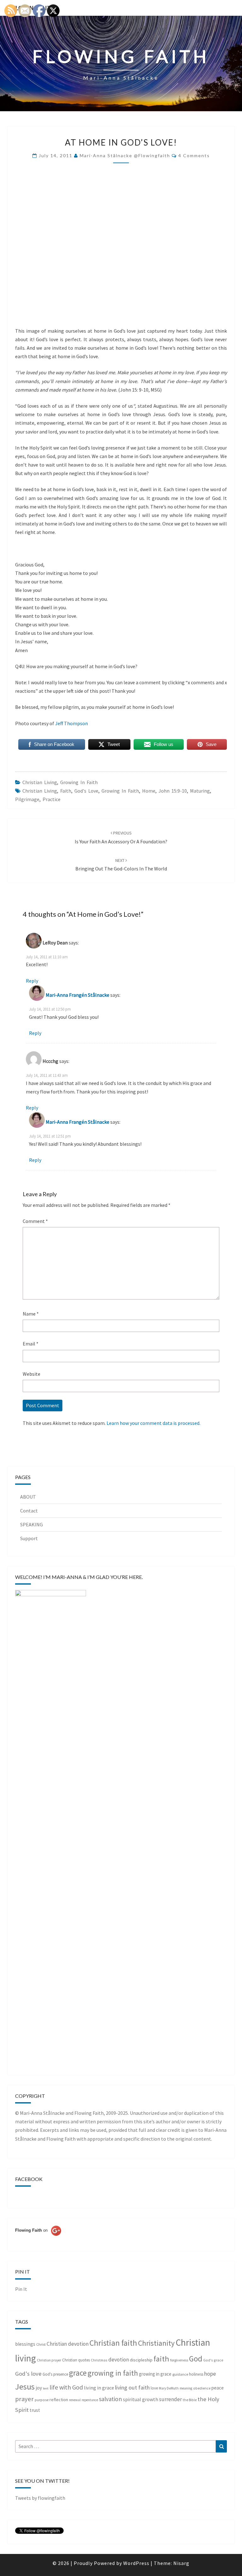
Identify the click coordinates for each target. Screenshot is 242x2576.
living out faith (132, 2387)
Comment (35, 1221)
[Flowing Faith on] (38, 2239)
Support (29, 1538)
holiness (196, 2374)
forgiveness (179, 2360)
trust (35, 2410)
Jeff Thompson (72, 723)
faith (66, 791)
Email (31, 1344)
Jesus (25, 2387)
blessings (25, 2344)
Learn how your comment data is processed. (153, 1423)
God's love (86, 791)
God (196, 2359)
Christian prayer (49, 2360)
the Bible (190, 2400)
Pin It (21, 2289)
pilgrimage (27, 799)
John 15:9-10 (173, 791)
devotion (119, 2360)
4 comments (194, 155)
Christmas (99, 2360)
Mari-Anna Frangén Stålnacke (78, 995)
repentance (90, 2400)
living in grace (99, 2388)
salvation (110, 2399)
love (154, 2388)
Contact (29, 1511)
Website (32, 1374)
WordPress (136, 2563)
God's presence (55, 2374)
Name (31, 1314)
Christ (41, 2344)
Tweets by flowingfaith (40, 2498)
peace (218, 2388)
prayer (24, 2399)
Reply (32, 981)
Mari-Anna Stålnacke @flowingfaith (125, 155)
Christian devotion (68, 2344)
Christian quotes (76, 2360)
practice (52, 799)
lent (46, 2388)
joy (39, 2388)
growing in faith (79, 782)
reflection (59, 2400)
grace (78, 2373)
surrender (170, 2399)
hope (210, 2374)
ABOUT (28, 1497)
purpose (42, 2400)
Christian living (40, 782)
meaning (186, 2388)
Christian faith (113, 2343)
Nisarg (181, 2563)
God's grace (213, 2360)
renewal (75, 2400)
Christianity (156, 2343)
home (149, 791)
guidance (180, 2374)
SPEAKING (32, 1524)
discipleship (141, 2360)
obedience (202, 2388)
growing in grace (155, 2374)
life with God (66, 2387)
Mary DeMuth (169, 2388)
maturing (200, 791)
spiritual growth (141, 2399)
